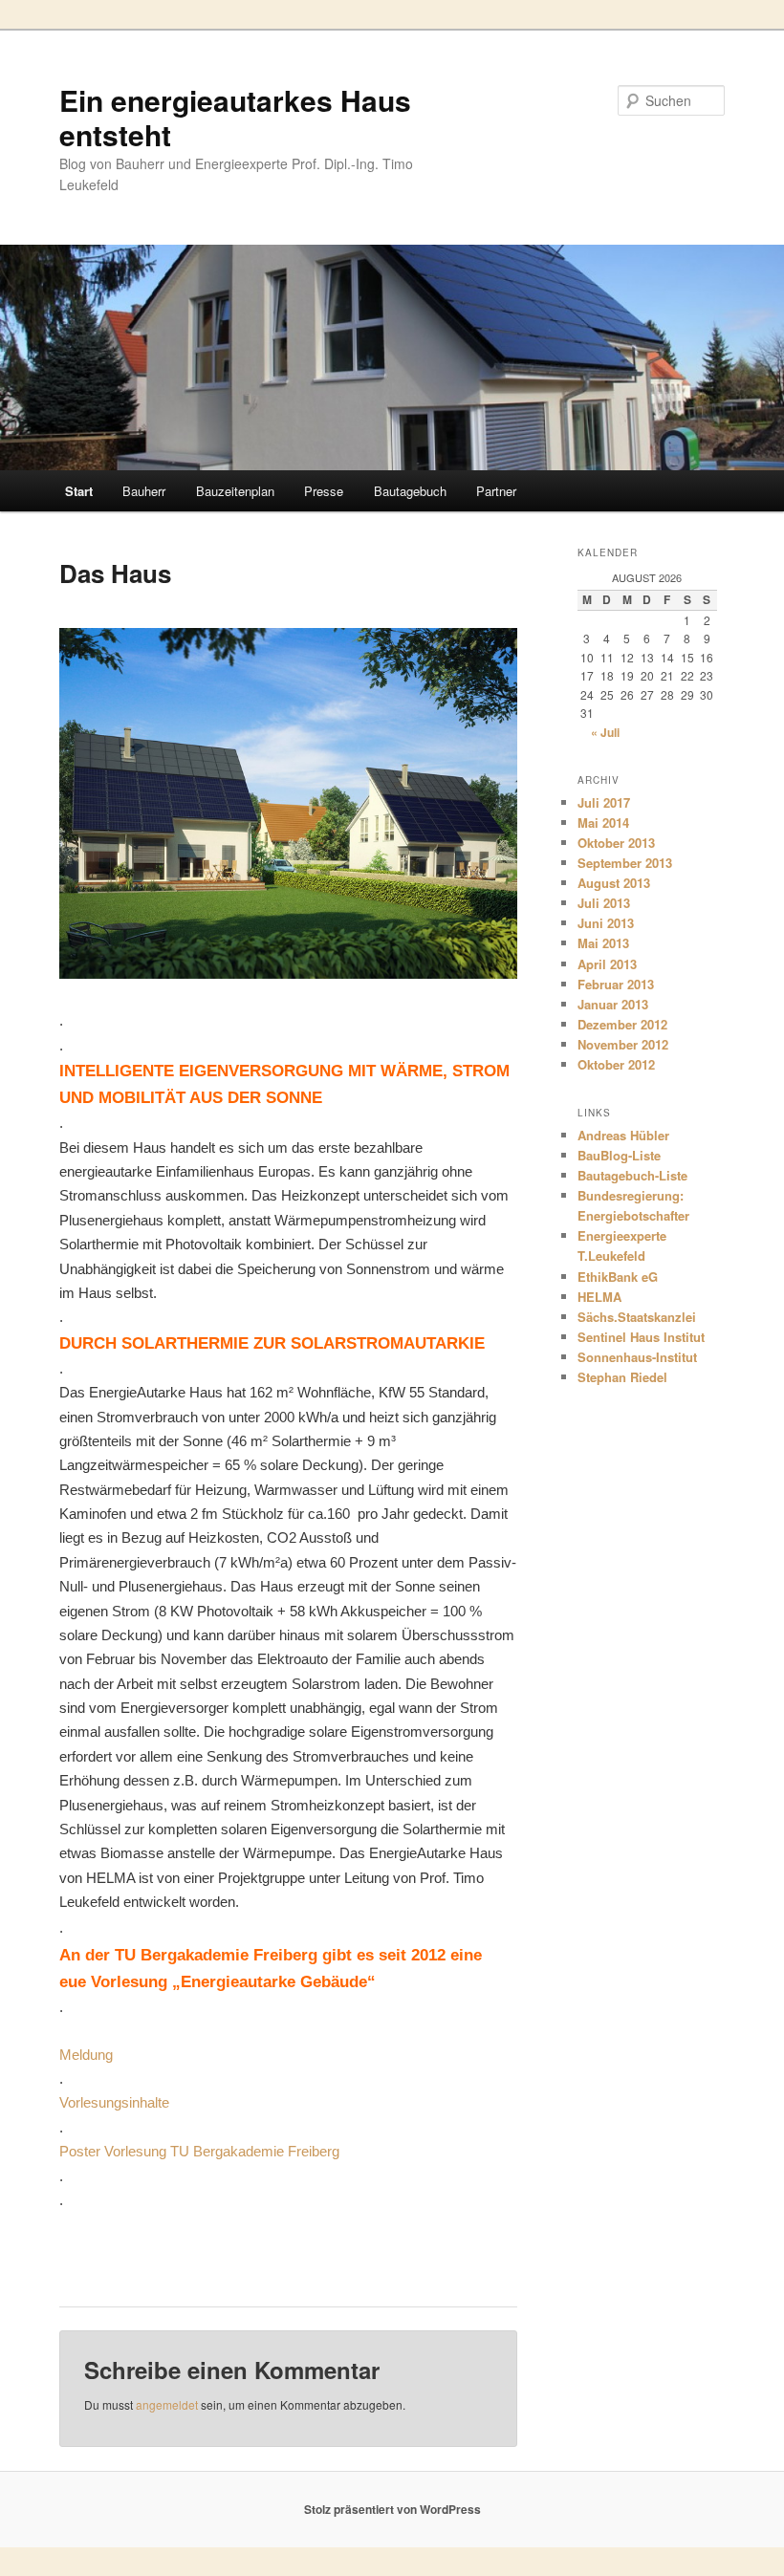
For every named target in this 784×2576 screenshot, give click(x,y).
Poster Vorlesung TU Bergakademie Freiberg (199, 2151)
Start (79, 491)
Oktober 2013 (616, 843)
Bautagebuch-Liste (632, 1175)
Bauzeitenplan (235, 491)
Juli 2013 (604, 903)
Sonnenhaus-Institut (637, 1357)
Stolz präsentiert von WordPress (392, 2509)
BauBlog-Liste (619, 1155)
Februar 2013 (616, 984)
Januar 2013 (613, 1004)
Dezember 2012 (622, 1024)
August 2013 (614, 883)
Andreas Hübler (623, 1135)
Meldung (86, 2055)
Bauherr (144, 491)
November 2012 (623, 1044)
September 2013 (625, 863)
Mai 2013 (603, 943)
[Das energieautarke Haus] (288, 973)
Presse (324, 491)
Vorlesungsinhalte (114, 2102)
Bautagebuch (410, 491)
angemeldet (167, 2404)
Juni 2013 (606, 923)
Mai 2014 (603, 823)
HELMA (599, 1297)
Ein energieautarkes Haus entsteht (235, 117)
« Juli (605, 732)
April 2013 (607, 964)
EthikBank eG (618, 1277)
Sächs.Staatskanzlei (637, 1317)
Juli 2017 (604, 802)
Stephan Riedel (622, 1377)
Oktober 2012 (616, 1064)
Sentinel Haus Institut (641, 1337)
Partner (496, 491)
